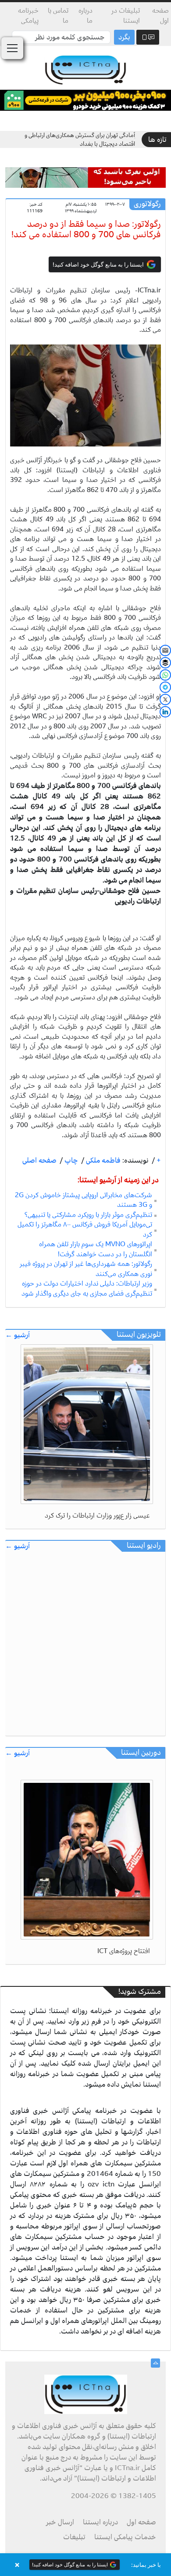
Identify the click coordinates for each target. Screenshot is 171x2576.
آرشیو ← (18, 1335)
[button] (85, 2565)
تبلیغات (74, 2537)
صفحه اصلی (39, 1160)
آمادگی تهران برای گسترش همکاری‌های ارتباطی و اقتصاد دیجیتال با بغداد (80, 139)
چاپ (70, 1160)
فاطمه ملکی (102, 1160)
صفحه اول (160, 16)
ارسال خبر (60, 2522)
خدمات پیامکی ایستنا (125, 2537)
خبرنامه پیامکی (28, 16)
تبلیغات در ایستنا (126, 16)
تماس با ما (58, 16)
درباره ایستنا (100, 2522)
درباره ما (85, 16)
